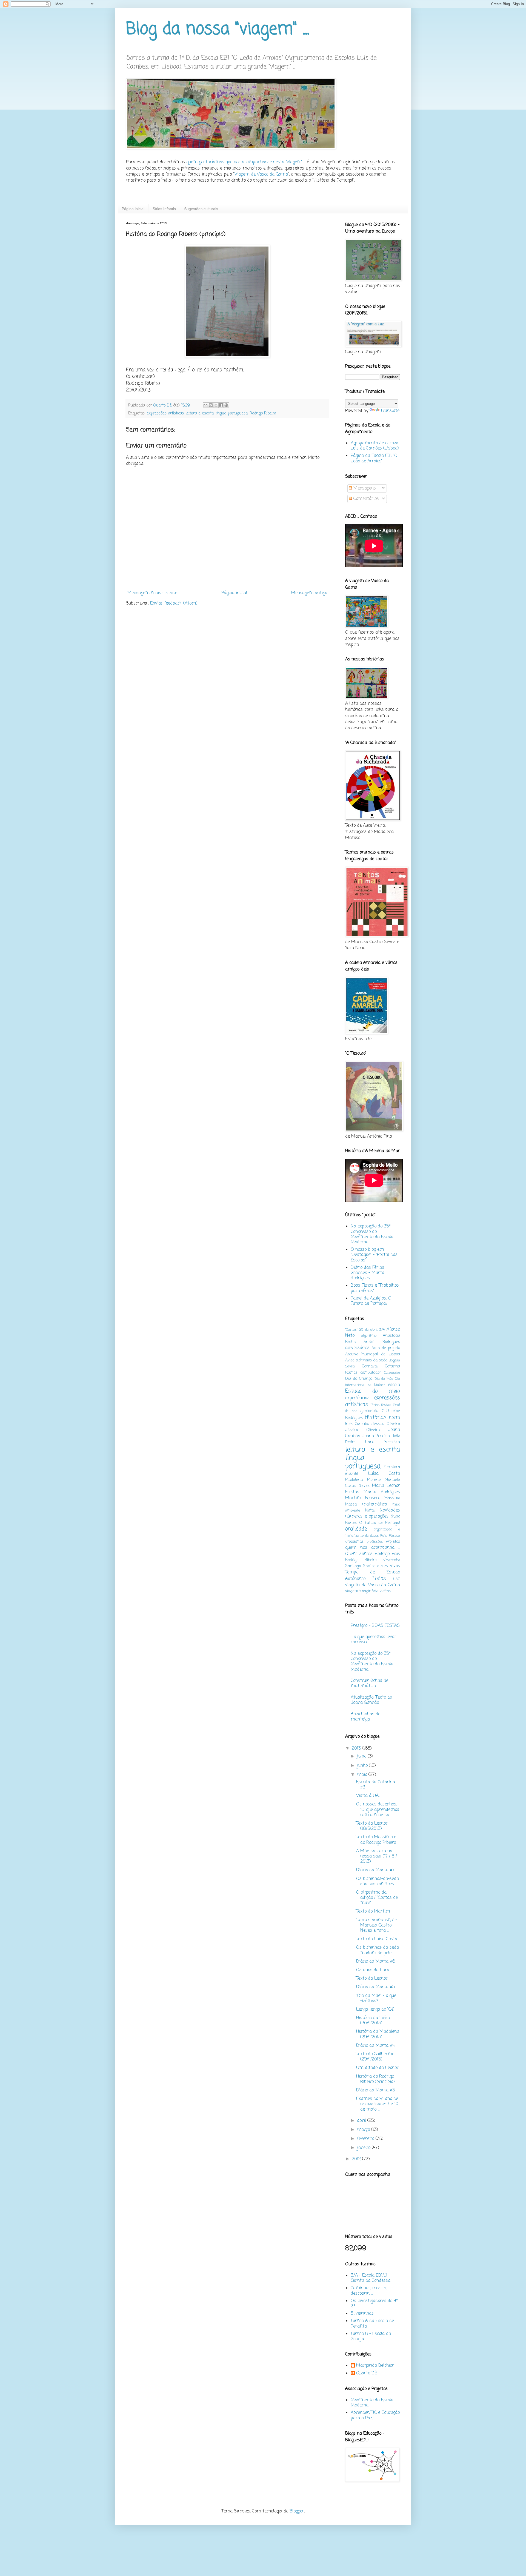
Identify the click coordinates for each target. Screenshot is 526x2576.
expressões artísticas (165, 413)
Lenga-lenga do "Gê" (375, 2010)
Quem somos (359, 1554)
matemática (375, 1504)
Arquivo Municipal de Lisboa (373, 1354)
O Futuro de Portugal (380, 1523)
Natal (370, 1510)
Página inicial (133, 209)
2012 (357, 2159)
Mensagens (364, 488)
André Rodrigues (382, 1342)
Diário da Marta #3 (375, 2090)
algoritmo (369, 1336)
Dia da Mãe (384, 1379)
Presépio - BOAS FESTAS (375, 1626)
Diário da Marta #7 (375, 1870)
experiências (357, 1398)
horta (395, 1418)
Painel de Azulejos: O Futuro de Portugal (371, 1301)
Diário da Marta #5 (375, 1987)
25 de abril (368, 1330)
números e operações (367, 1516)
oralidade (356, 1529)
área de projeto (386, 1348)
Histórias (376, 1417)
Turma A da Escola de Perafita (372, 2324)
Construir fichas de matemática (369, 1683)
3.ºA (382, 1330)
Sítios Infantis (164, 209)
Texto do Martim (373, 1911)
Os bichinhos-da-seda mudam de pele (378, 1950)
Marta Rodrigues (382, 1492)
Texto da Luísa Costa (377, 1939)
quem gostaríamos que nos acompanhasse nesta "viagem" (244, 162)
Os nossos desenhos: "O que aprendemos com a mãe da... (378, 1810)
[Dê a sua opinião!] (211, 405)
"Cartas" (351, 1330)
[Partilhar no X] (216, 405)
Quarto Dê (366, 2374)
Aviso (350, 1360)
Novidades (390, 1510)
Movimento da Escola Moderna (372, 2403)
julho (362, 1756)
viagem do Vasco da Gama (373, 1585)
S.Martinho (391, 1560)
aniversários (357, 1348)
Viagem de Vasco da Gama (261, 174)
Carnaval (370, 1366)
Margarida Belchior (375, 2366)
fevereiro (366, 2139)
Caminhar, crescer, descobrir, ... (369, 2291)
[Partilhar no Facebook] (221, 405)
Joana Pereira (376, 1436)
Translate (390, 411)
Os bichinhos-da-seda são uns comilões (378, 1881)
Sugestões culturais (201, 209)
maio (363, 1775)
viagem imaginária (362, 1591)
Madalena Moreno (363, 1480)
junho (363, 1766)
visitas (385, 1591)
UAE (397, 1579)
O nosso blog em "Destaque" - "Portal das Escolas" (374, 1255)
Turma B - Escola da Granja (371, 2336)
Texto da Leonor (372, 1979)
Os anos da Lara (373, 1970)
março (364, 2130)
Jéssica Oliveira (362, 1430)
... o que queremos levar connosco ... (374, 1640)
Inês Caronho (357, 1424)
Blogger (297, 2511)
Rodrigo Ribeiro (263, 413)
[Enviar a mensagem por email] (205, 405)
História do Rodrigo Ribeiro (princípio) (375, 2079)
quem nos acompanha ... (373, 1548)
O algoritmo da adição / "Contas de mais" (377, 1898)
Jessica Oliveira (386, 1424)
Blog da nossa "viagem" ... (218, 29)
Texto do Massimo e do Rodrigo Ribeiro (376, 1840)
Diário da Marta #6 (376, 1962)
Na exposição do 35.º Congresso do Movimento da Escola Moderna (372, 1234)
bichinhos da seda (371, 1360)
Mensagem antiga (309, 593)
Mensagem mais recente (152, 593)
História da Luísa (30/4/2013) (373, 2021)
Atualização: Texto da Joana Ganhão (371, 1700)
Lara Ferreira (383, 1442)
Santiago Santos (360, 1566)
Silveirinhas (362, 2314)
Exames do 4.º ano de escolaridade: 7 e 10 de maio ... (377, 2104)
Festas (386, 1405)
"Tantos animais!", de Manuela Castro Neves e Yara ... (376, 1925)
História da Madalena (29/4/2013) (378, 2034)
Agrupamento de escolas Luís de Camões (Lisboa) (375, 446)
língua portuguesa (232, 413)
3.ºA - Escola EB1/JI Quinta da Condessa (371, 2278)
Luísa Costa (384, 1474)
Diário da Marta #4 (375, 2046)
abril (362, 2121)
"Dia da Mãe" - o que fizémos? (376, 1998)
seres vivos (389, 1566)
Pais (384, 1536)
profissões (375, 1542)
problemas (354, 1542)
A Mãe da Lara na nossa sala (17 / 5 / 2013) (377, 1856)
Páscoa (394, 1536)
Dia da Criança (359, 1379)
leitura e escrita (200, 413)
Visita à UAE (369, 1796)
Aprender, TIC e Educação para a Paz (375, 2415)
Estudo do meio (373, 1391)
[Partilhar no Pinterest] (226, 405)
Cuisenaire (392, 1373)
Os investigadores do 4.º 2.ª (374, 2304)
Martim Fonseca (363, 1498)
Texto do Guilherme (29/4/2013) (375, 2057)
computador (371, 1373)
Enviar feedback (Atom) (174, 603)
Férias (375, 1405)
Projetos (393, 1542)
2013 (357, 1748)
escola (394, 1385)
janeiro (364, 2148)
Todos (379, 1578)
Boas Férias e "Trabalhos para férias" (375, 1288)
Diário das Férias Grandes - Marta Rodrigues (368, 1273)
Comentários (365, 499)
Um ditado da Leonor (377, 2068)
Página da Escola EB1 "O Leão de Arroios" (374, 458)
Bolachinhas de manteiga (365, 1717)
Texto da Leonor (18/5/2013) (372, 1826)
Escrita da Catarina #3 (376, 1785)
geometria (369, 1411)
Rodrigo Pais (387, 1554)
